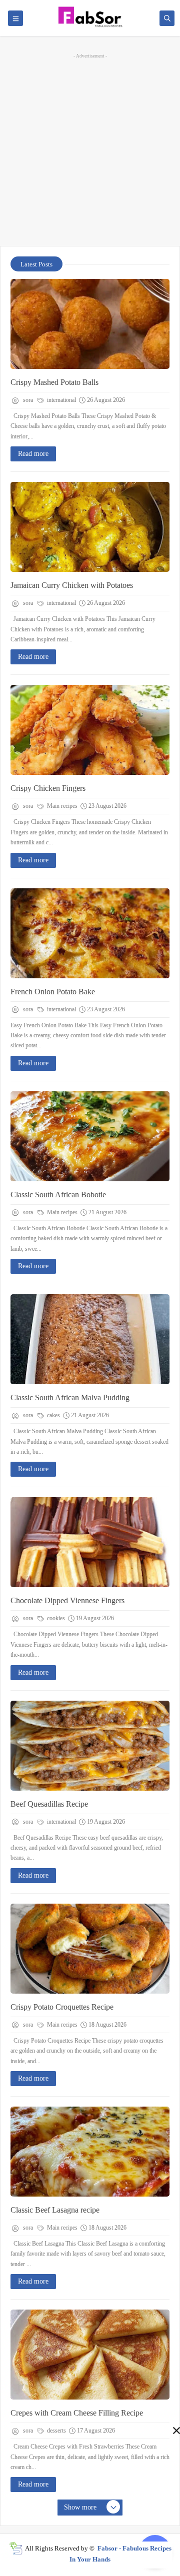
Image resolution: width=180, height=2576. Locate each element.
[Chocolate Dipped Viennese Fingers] (90, 1542)
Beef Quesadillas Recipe (49, 1804)
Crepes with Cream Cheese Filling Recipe (77, 2413)
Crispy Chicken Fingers (48, 788)
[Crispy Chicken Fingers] (90, 730)
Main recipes (61, 806)
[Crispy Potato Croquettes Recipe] (90, 1949)
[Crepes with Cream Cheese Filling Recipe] (90, 2355)
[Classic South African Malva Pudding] (90, 1339)
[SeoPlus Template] (16, 2548)
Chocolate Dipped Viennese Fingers (67, 1600)
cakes (53, 1415)
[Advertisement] (90, 148)
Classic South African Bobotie (58, 1195)
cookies (55, 1618)
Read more (33, 454)
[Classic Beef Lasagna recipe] (90, 2152)
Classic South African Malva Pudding (70, 1397)
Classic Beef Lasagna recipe (55, 2210)
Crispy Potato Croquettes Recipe (62, 2007)
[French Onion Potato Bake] (90, 933)
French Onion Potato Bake (53, 992)
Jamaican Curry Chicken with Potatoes (72, 585)
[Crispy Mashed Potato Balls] (90, 324)
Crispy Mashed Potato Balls (54, 382)
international (61, 400)
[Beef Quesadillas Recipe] (90, 1746)
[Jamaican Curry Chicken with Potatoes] (90, 527)
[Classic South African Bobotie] (90, 1136)
